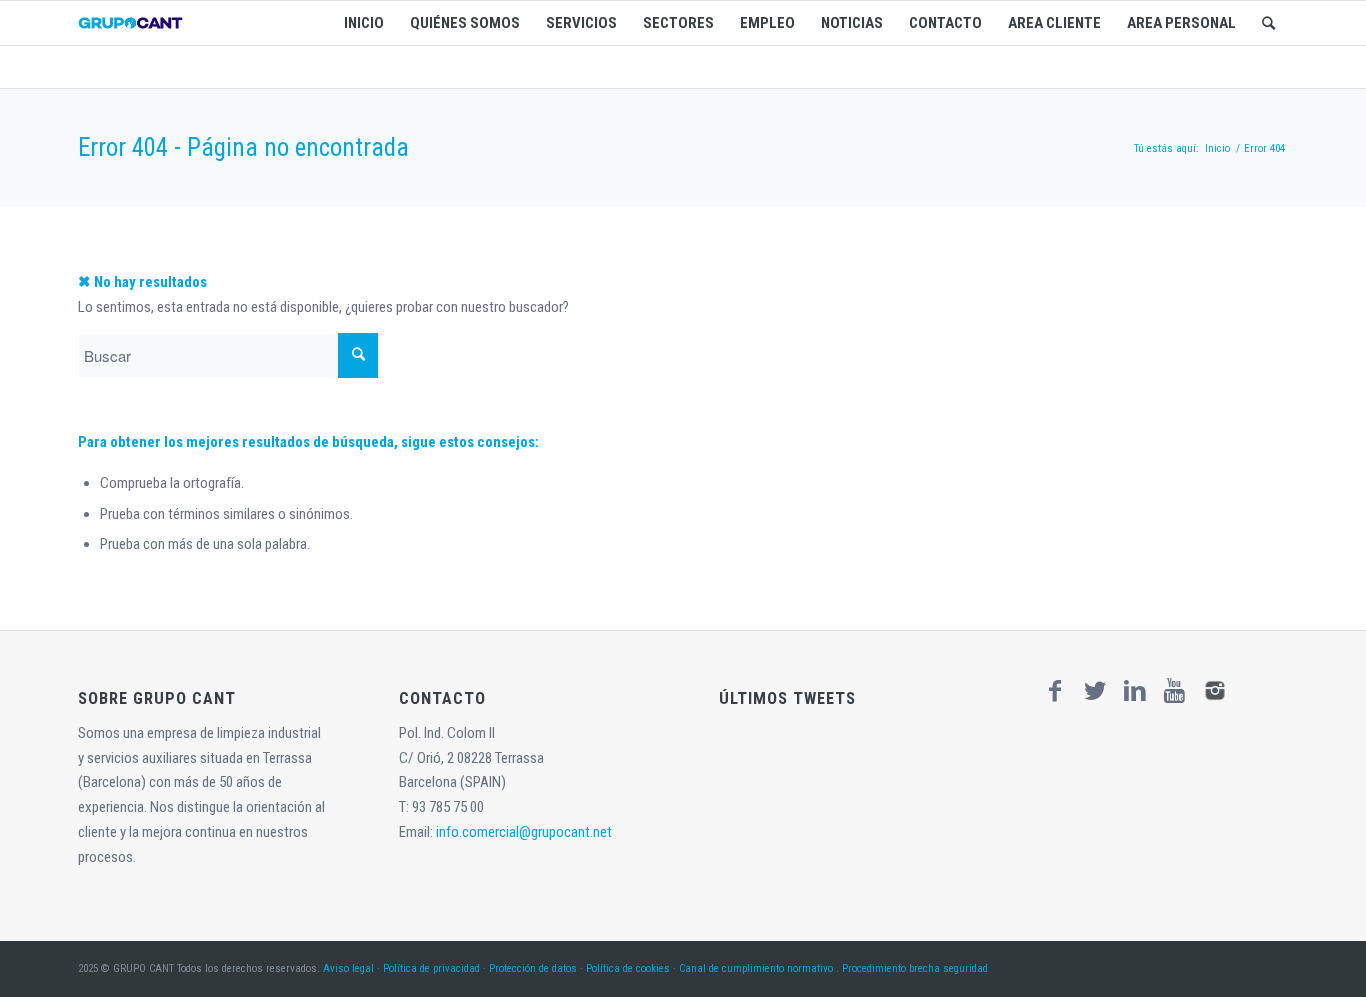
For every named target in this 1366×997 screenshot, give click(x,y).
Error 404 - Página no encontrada (243, 147)
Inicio (1217, 148)
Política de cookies (628, 968)
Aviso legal (348, 968)
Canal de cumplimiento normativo (756, 968)
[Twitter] (1095, 691)
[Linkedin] (1135, 691)
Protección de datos (533, 968)
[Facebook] (1055, 691)
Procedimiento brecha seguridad (915, 968)
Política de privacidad (431, 968)
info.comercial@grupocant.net (524, 832)
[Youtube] (1175, 691)
